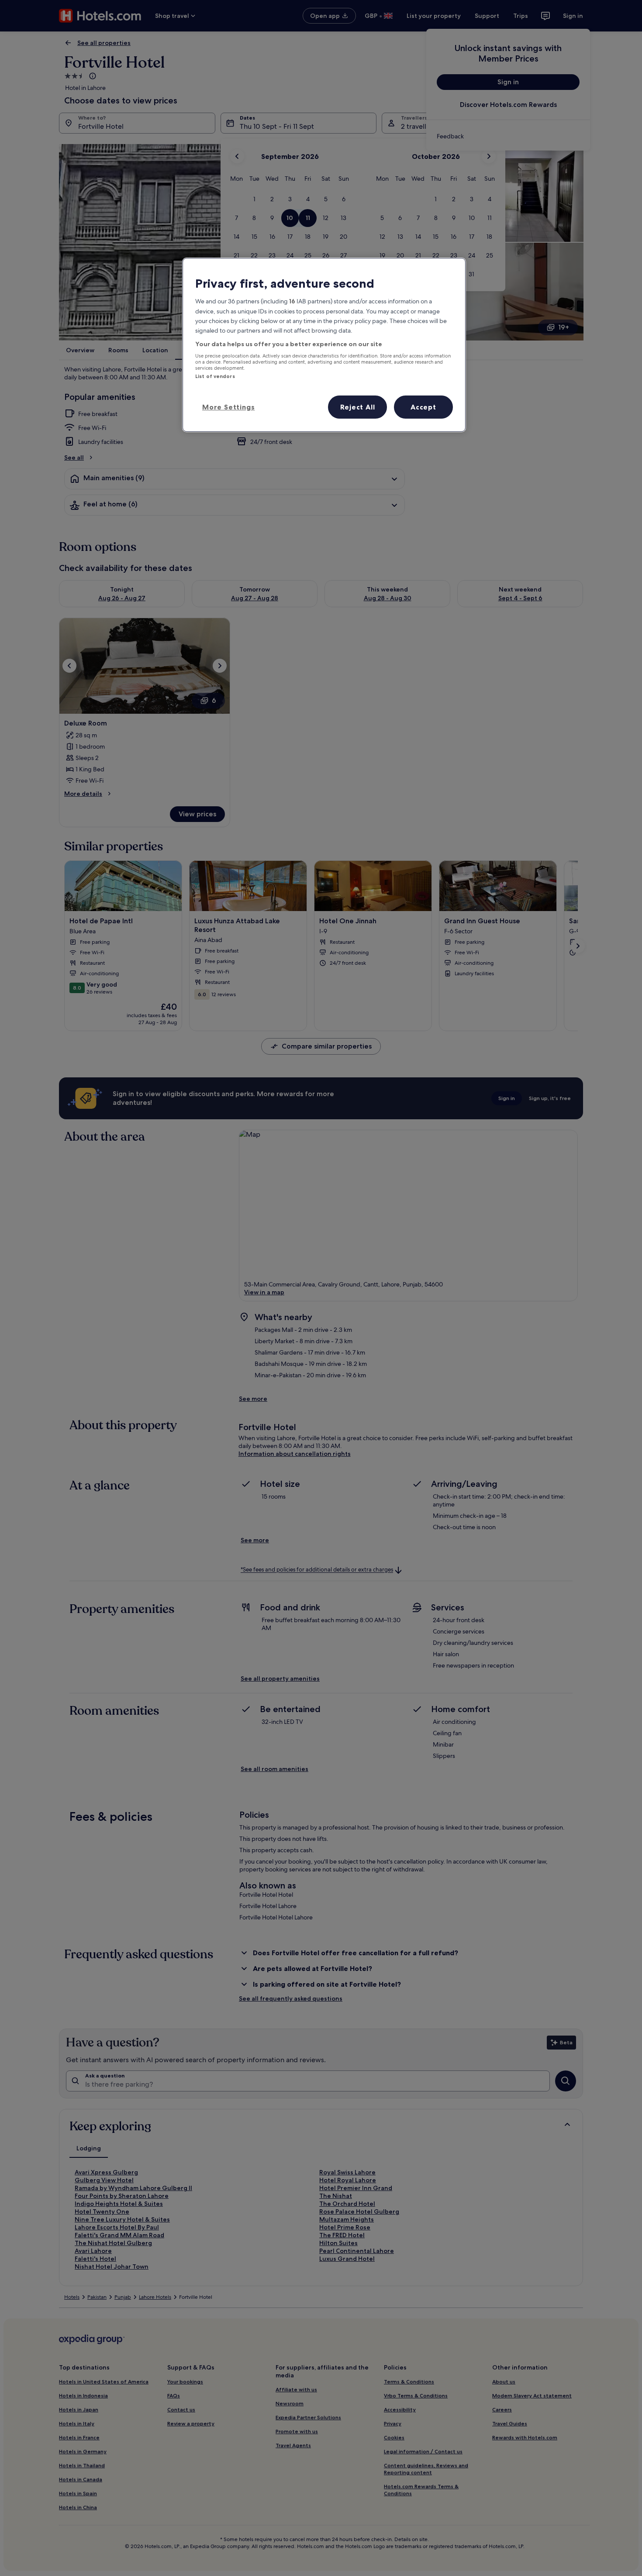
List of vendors (215, 376)
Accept (423, 407)
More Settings (228, 407)
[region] (324, 345)
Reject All (358, 407)
